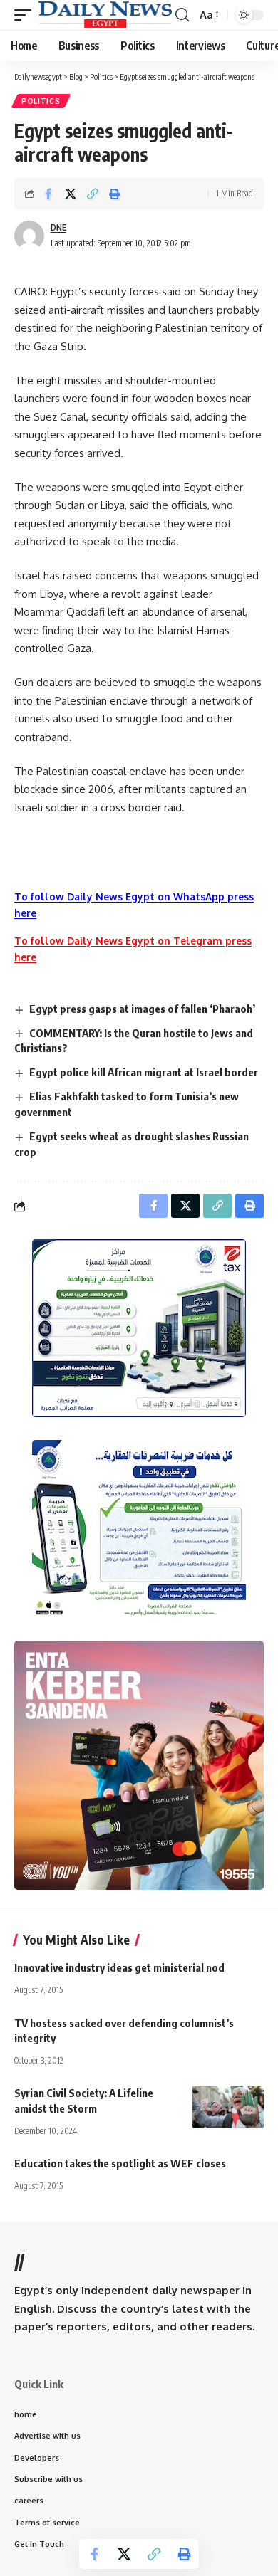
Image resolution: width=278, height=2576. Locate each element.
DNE (58, 227)
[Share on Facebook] (48, 194)
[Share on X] (71, 194)
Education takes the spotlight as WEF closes (120, 2163)
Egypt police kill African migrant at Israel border (144, 1072)
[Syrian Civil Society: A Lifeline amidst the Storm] (228, 2107)
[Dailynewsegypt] (105, 15)
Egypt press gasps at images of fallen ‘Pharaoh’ (142, 1009)
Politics (41, 101)
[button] (26, 15)
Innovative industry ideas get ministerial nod (119, 1967)
